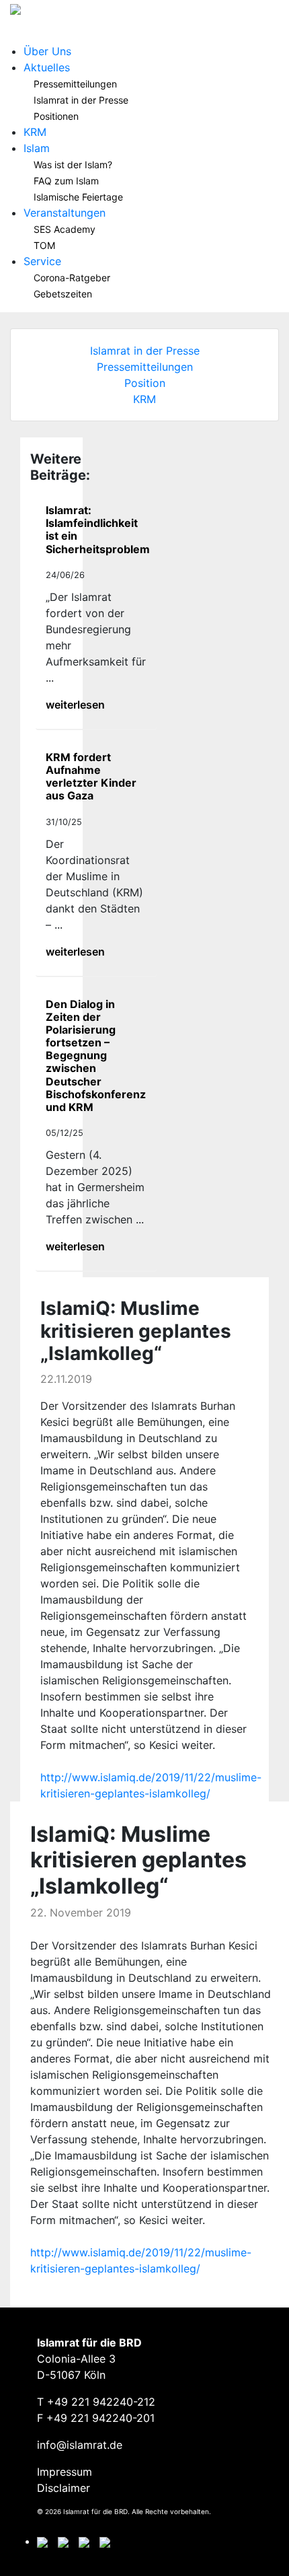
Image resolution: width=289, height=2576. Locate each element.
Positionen (56, 116)
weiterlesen (75, 705)
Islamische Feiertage (78, 197)
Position (145, 383)
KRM (35, 132)
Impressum (65, 2472)
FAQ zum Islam (66, 181)
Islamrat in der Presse (81, 100)
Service (42, 261)
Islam (37, 148)
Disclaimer (64, 2488)
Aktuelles (47, 67)
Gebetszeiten (63, 294)
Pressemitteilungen (75, 84)
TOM (44, 245)
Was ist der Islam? (73, 165)
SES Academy (65, 229)
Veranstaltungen (65, 213)
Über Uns (47, 51)
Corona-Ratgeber (72, 278)
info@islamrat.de (80, 2445)
